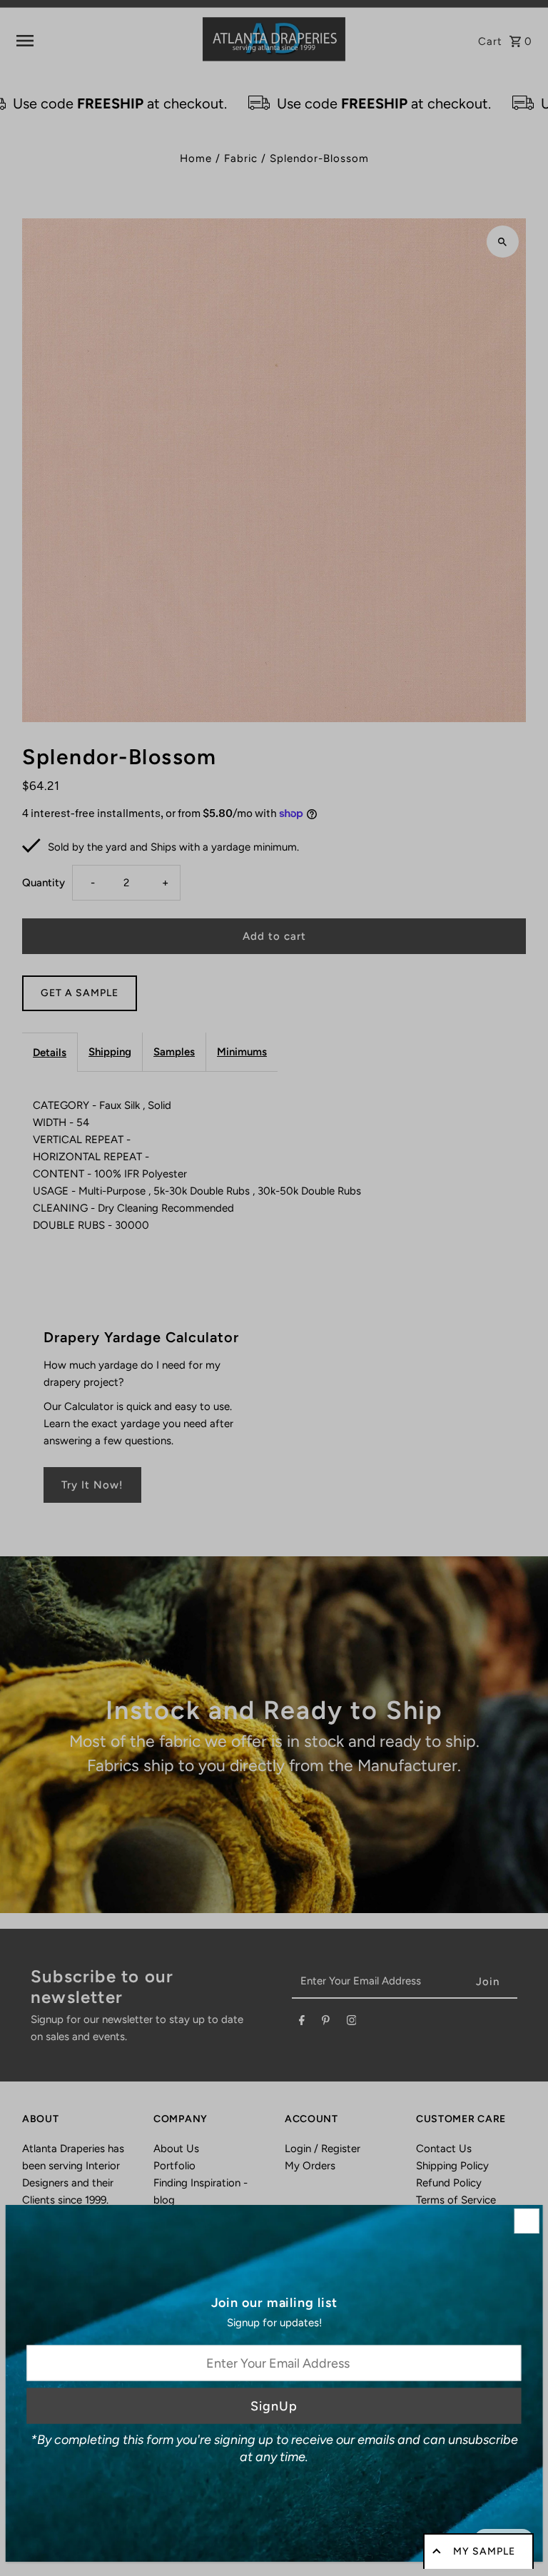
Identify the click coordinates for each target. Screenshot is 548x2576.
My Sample (484, 2551)
